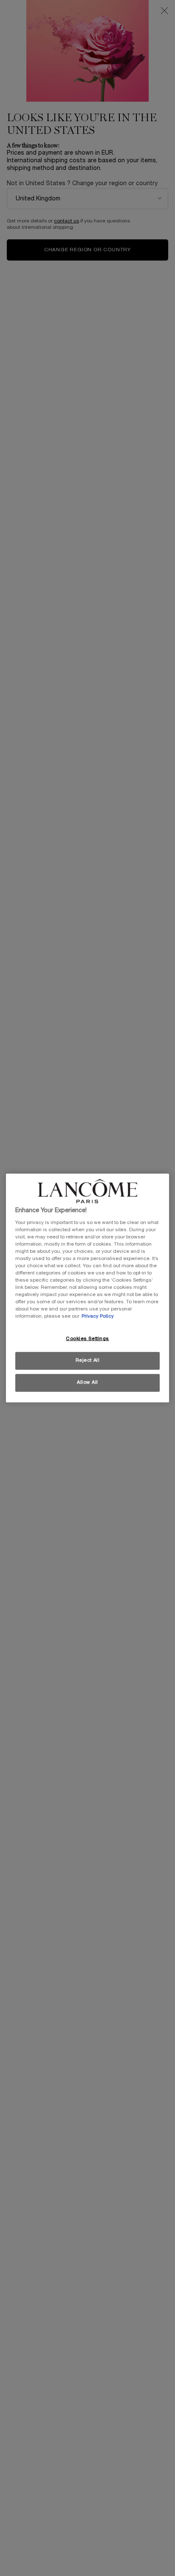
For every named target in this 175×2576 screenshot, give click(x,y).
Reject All (88, 1360)
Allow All (87, 1382)
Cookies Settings (87, 1339)
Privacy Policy (98, 1316)
